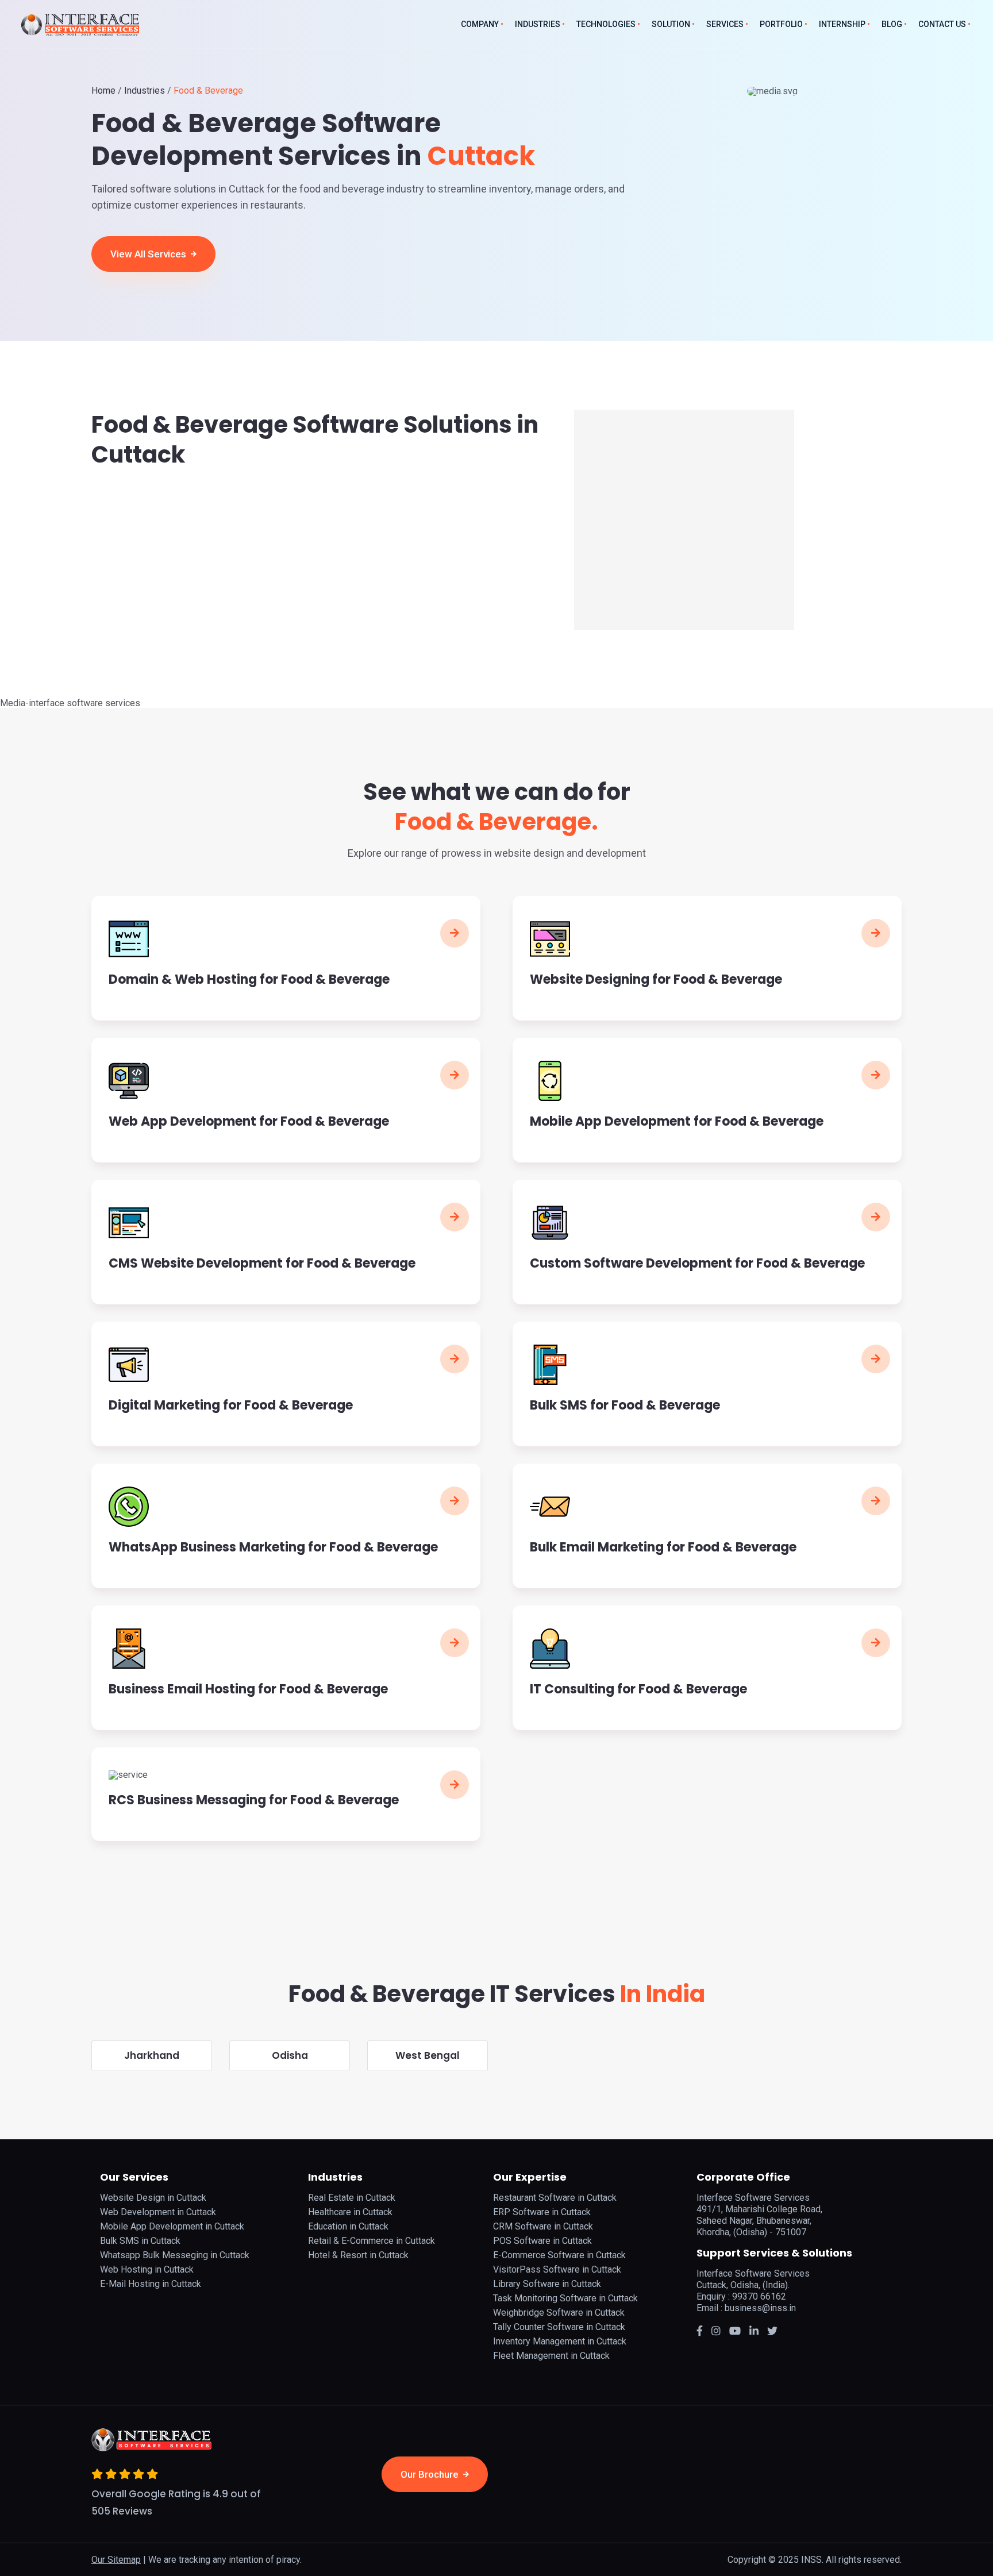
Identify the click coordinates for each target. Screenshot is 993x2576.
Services (725, 24)
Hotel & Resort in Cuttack (358, 2255)
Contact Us (942, 24)
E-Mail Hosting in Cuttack (151, 2284)
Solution (671, 24)
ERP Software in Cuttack (542, 2212)
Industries (538, 24)
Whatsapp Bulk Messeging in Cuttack (175, 2255)
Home (103, 91)
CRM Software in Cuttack (543, 2226)
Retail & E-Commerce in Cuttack (372, 2241)
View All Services (149, 254)
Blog (892, 24)
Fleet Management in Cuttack (551, 2356)
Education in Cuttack (348, 2226)
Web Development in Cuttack (158, 2212)
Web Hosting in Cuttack (147, 2269)
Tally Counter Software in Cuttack (559, 2327)
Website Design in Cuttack (153, 2198)
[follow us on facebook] (700, 2331)
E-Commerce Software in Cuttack (559, 2255)
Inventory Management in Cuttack (560, 2341)
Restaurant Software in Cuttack (555, 2198)
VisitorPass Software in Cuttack (557, 2269)
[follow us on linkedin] (754, 2331)
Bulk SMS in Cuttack (140, 2241)
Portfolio (781, 24)
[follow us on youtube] (772, 2331)
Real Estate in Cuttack (352, 2198)
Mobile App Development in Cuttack (172, 2226)
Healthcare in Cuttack (350, 2212)
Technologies (606, 24)
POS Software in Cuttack (542, 2241)
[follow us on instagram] (716, 2331)
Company (480, 24)
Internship (842, 24)
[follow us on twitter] (735, 2331)
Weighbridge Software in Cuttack (559, 2313)
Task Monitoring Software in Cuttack (565, 2298)
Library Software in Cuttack (547, 2284)
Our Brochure (431, 2474)
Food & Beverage (208, 91)
